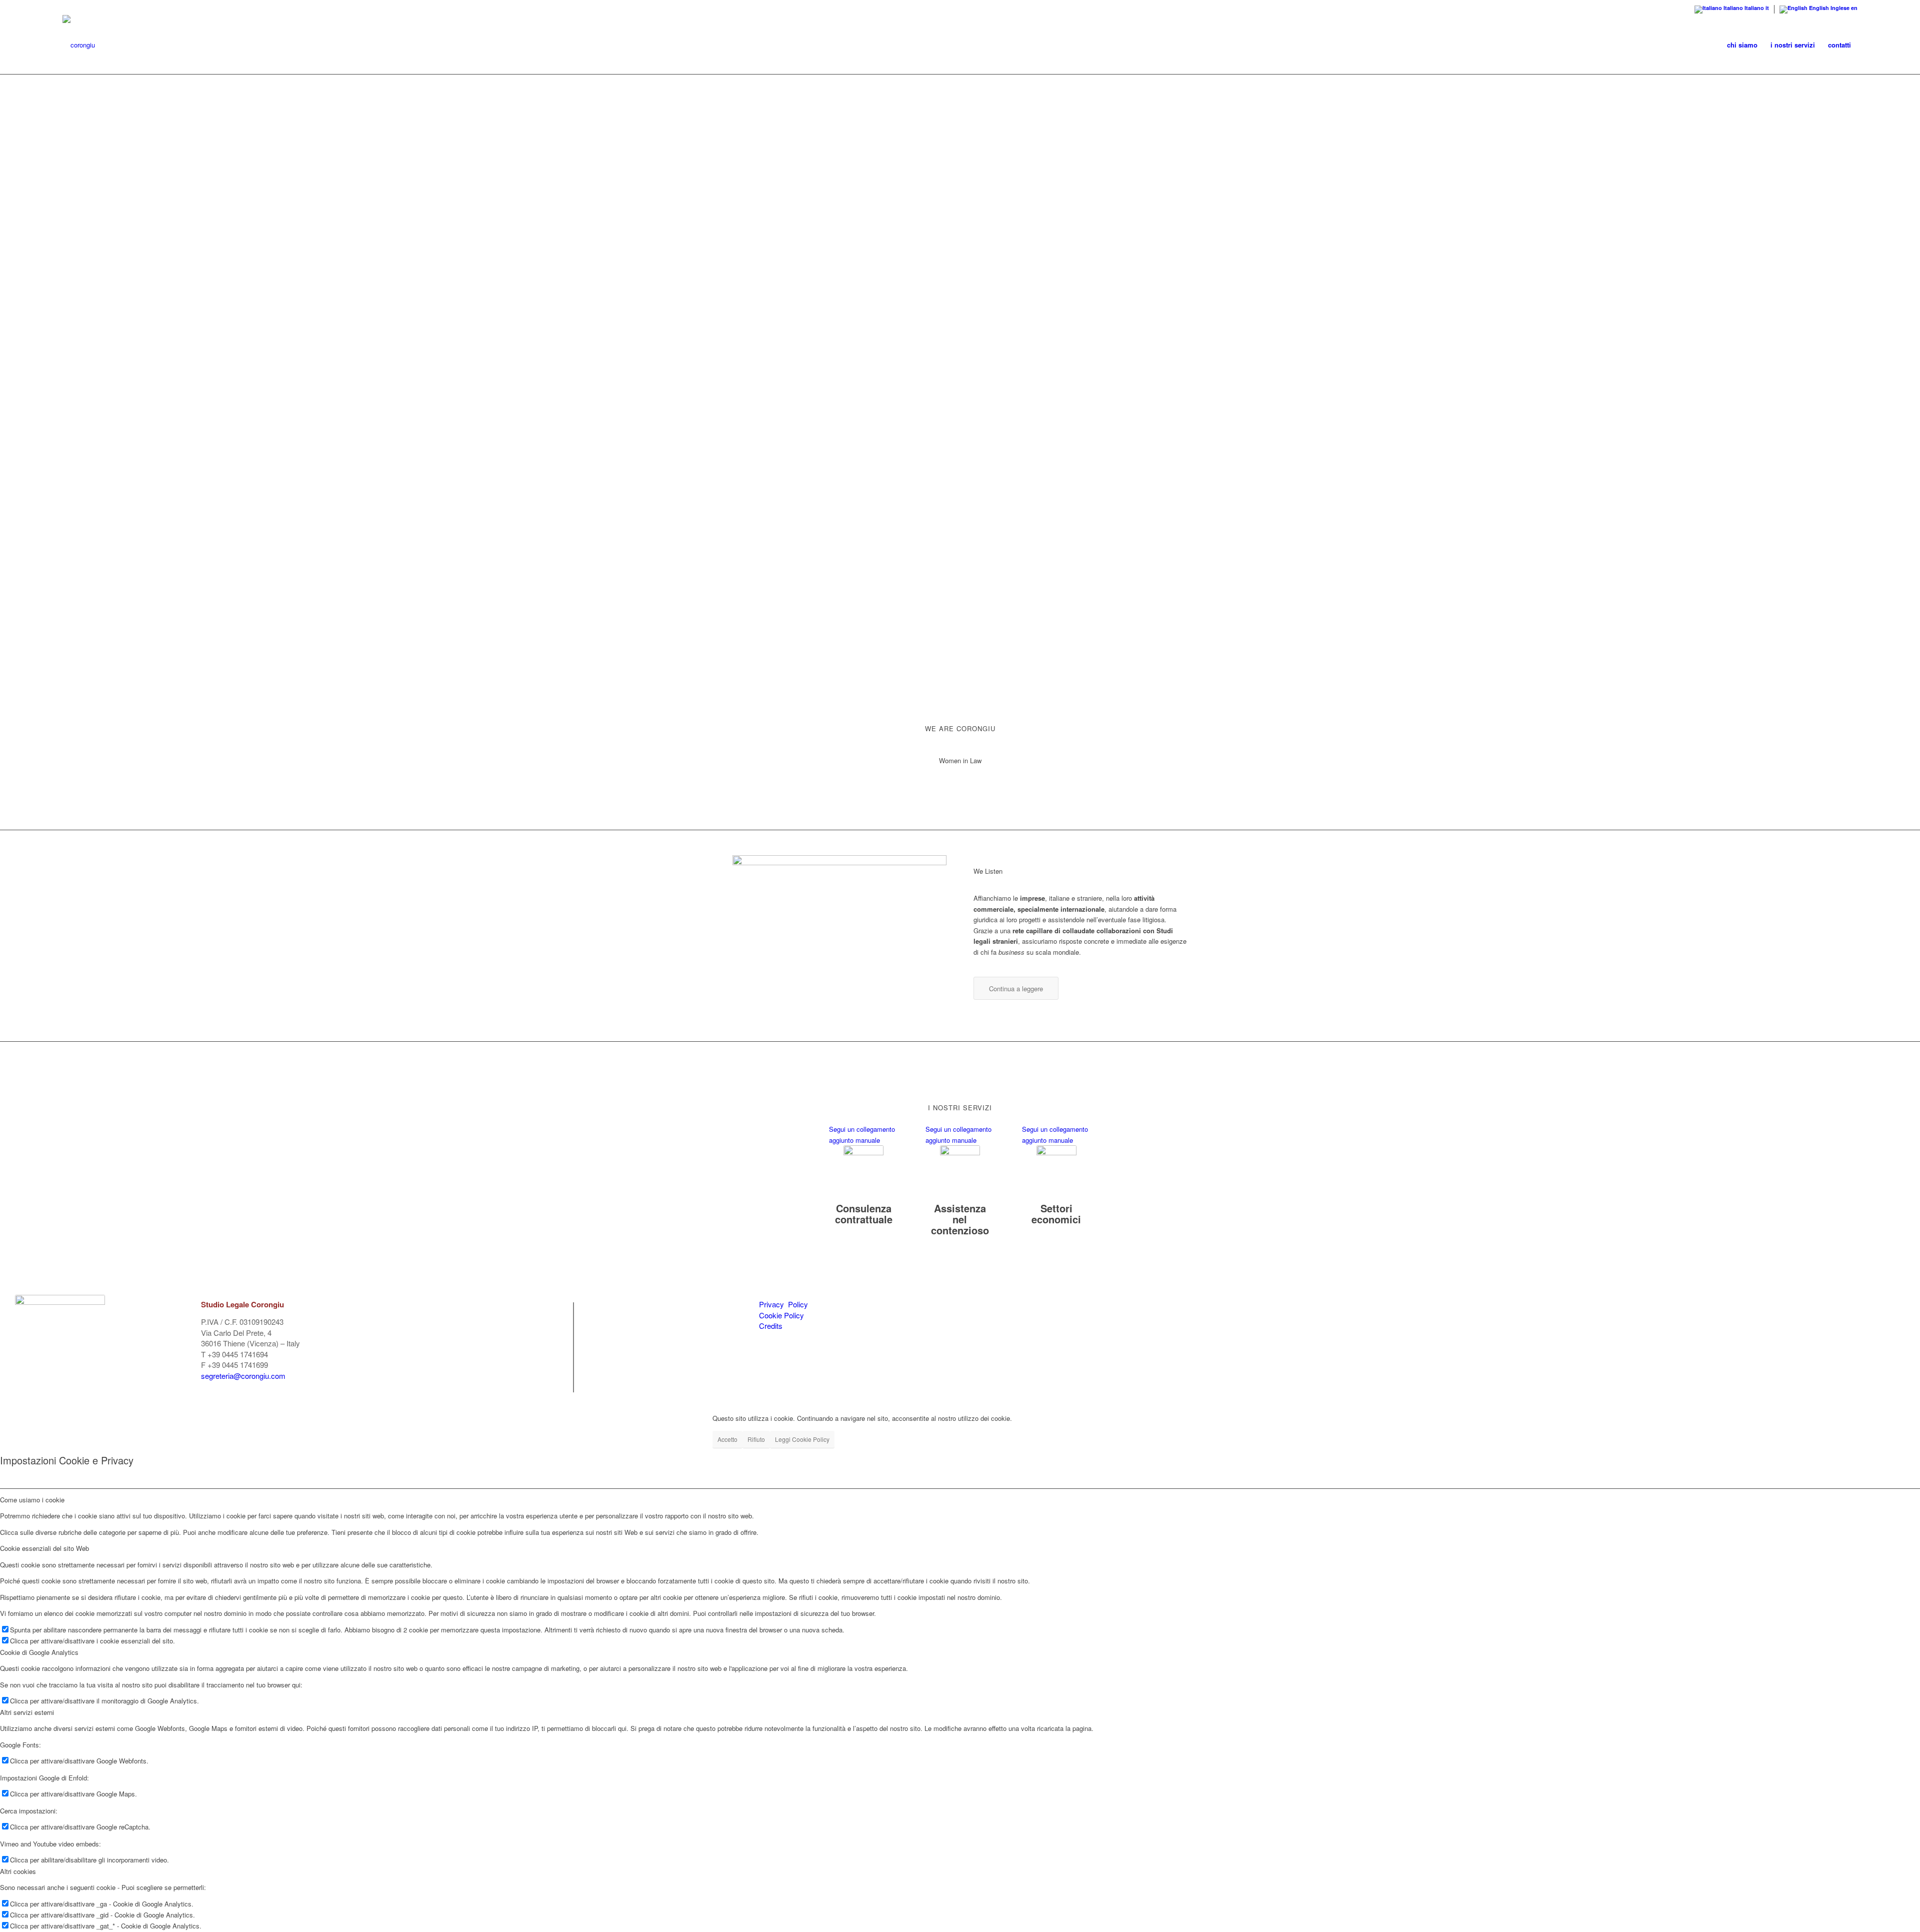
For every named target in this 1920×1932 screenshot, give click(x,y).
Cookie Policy (781, 1315)
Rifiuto (756, 1439)
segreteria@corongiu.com (243, 1376)
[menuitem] (1742, 45)
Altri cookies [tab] (18, 1871)
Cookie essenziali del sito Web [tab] (44, 1548)
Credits (771, 1326)
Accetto (727, 1439)
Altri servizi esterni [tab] (27, 1712)
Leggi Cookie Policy (802, 1439)
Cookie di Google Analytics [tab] (39, 1652)
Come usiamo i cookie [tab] (32, 1500)
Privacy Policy (783, 1304)
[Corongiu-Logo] (79, 45)
